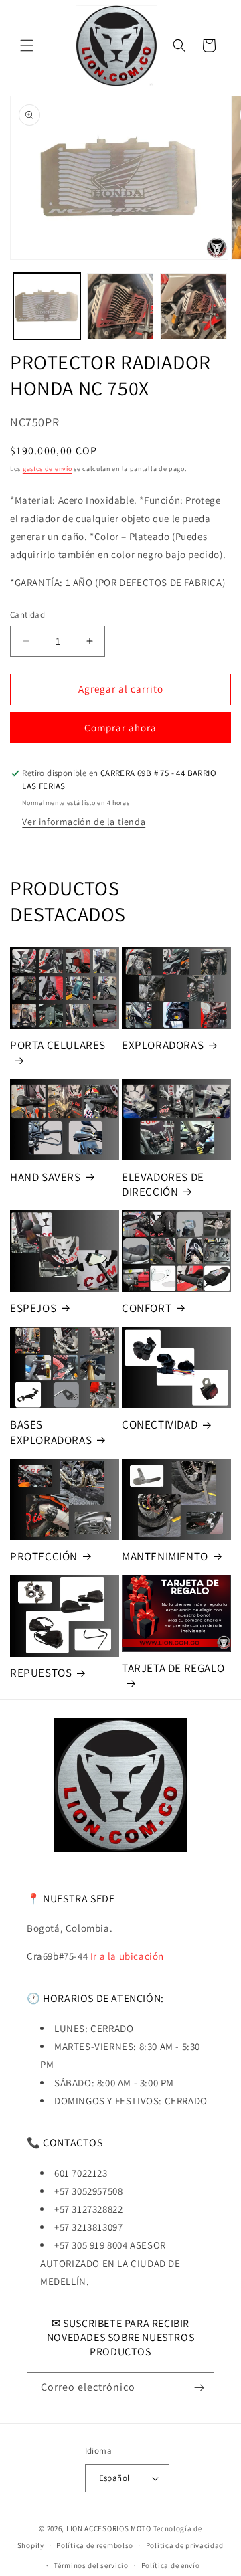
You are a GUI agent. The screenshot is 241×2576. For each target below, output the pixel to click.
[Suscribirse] (199, 2388)
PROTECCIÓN (44, 1556)
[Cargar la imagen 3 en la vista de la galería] (193, 306)
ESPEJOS (33, 1308)
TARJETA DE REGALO (173, 1668)
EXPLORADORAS (163, 1045)
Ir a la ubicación (127, 1956)
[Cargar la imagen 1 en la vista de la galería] (47, 306)
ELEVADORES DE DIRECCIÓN (163, 1184)
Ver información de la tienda (84, 822)
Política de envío (171, 2565)
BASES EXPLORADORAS (51, 1432)
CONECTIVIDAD (160, 1424)
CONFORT (147, 1308)
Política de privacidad (185, 2545)
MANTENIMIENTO (165, 1556)
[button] (27, 45)
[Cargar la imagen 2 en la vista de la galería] (120, 306)
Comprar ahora (120, 728)
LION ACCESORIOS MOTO (109, 2528)
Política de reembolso (95, 2545)
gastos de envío (48, 469)
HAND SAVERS (46, 1177)
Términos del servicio (91, 2565)
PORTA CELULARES (58, 1045)
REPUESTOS (41, 1673)
